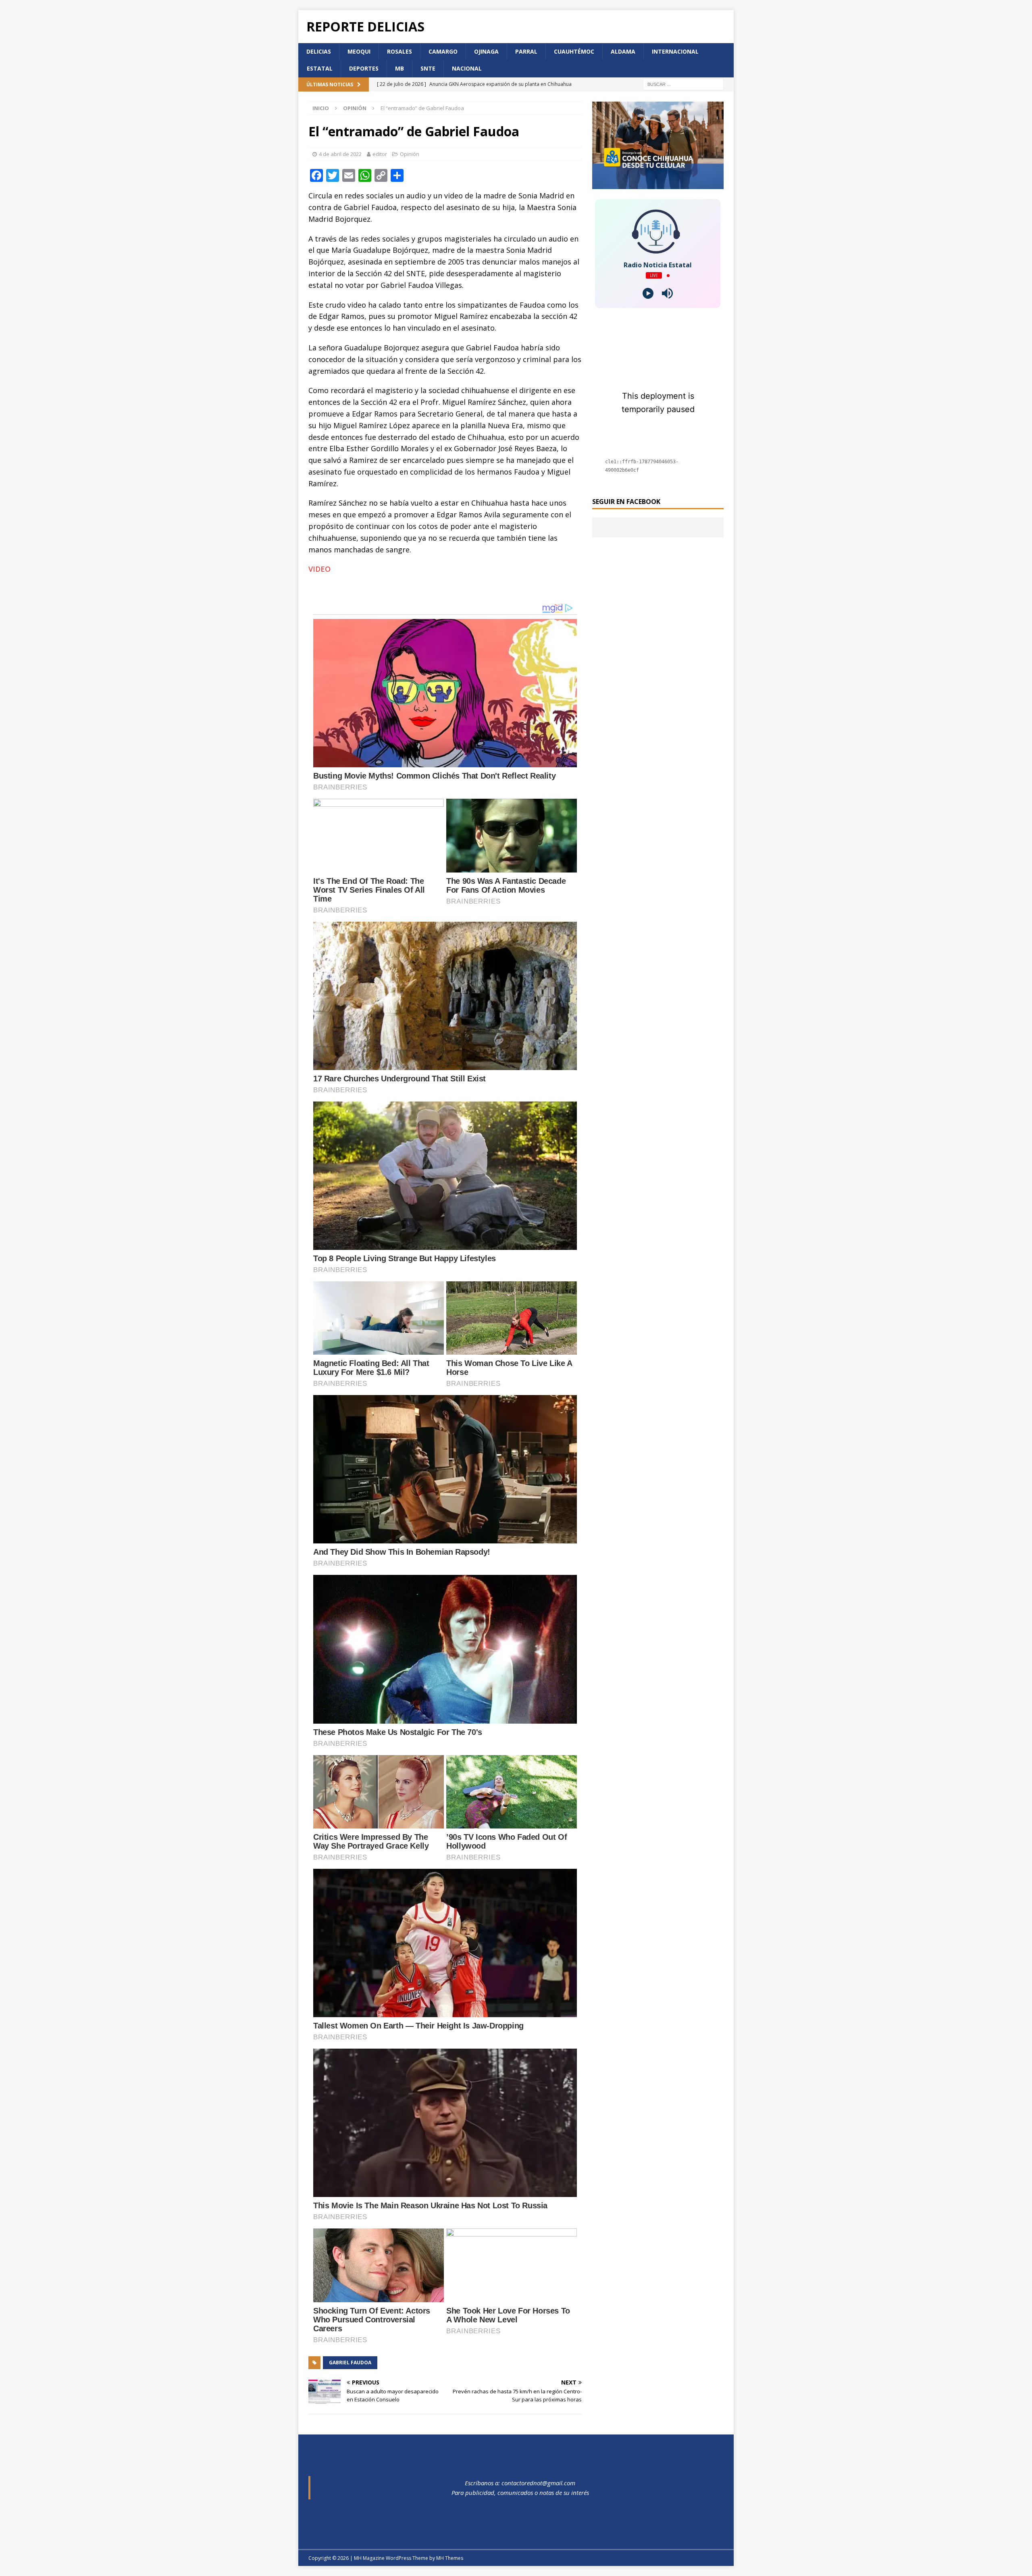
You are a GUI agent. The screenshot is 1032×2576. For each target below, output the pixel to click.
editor (380, 154)
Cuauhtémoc (574, 51)
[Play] (648, 293)
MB (399, 68)
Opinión (410, 154)
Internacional (675, 51)
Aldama (623, 51)
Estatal (320, 68)
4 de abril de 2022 (340, 154)
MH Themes (450, 2558)
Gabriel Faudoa (350, 2363)
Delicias (319, 51)
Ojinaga (486, 51)
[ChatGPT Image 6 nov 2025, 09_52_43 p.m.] (658, 184)
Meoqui (359, 51)
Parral (526, 51)
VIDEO (319, 569)
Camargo (443, 51)
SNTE (428, 68)
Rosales (399, 51)
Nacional (467, 68)
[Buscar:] (683, 84)
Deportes (364, 68)
